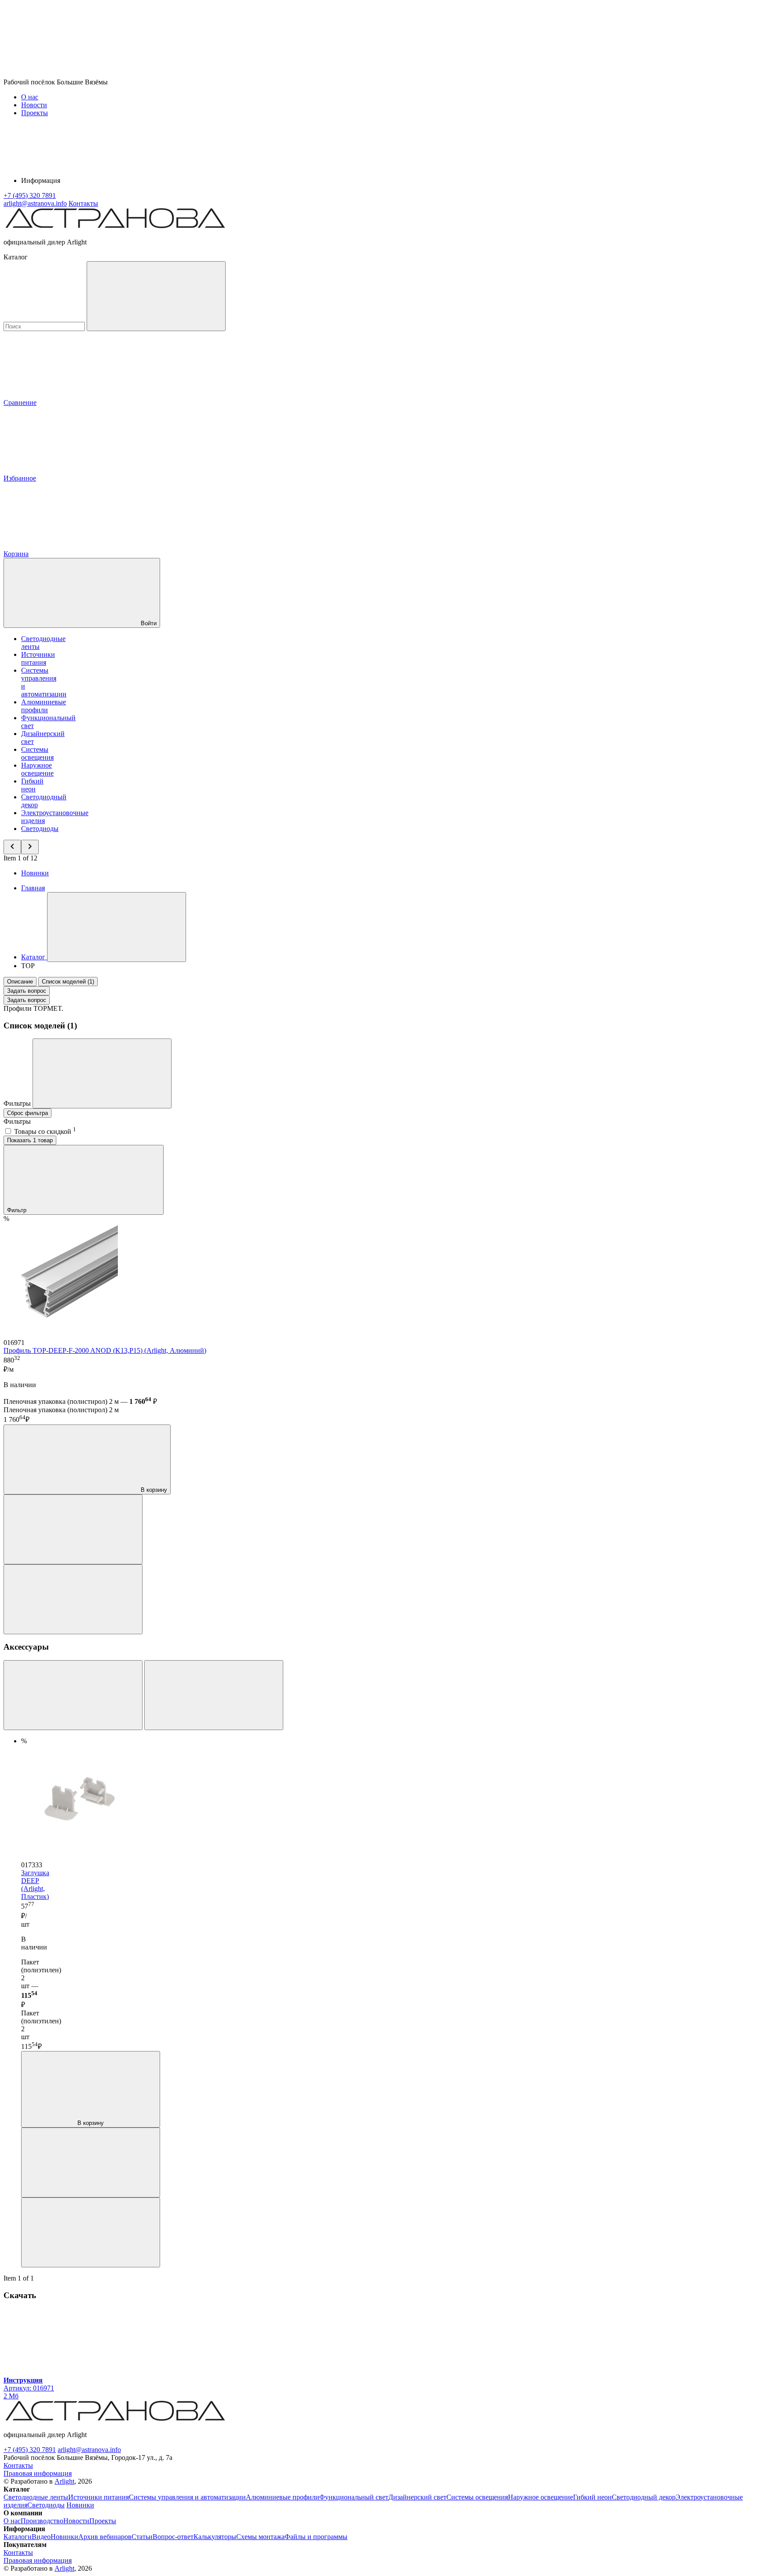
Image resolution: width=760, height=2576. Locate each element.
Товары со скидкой (45, 1131)
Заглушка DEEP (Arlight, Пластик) (35, 1885)
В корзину (153, 1490)
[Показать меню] (117, 927)
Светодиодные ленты (36, 2497)
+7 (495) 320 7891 (30, 2450)
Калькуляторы (215, 2537)
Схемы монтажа (260, 2537)
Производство (42, 2521)
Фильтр (18, 1210)
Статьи (142, 2537)
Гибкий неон (32, 785)
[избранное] (73, 1599)
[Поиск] (156, 296)
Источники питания (38, 658)
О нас (30, 97)
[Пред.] (73, 1695)
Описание (20, 982)
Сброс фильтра (27, 1113)
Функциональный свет (354, 2497)
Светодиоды (40, 829)
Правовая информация (38, 2473)
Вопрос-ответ (173, 2537)
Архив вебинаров (105, 2537)
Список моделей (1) (68, 982)
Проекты (35, 113)
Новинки (35, 873)
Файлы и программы (316, 2537)
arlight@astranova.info (89, 2450)
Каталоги (18, 2537)
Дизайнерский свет (417, 2497)
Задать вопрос (27, 991)
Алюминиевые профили (44, 706)
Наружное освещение (37, 769)
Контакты (83, 203)
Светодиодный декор (644, 2497)
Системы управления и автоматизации (187, 2497)
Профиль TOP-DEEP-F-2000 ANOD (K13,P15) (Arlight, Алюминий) (105, 1350)
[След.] (214, 1695)
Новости (34, 105)
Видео (41, 2537)
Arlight (64, 2481)
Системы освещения (37, 753)
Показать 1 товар (30, 1140)
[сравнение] (73, 1529)
